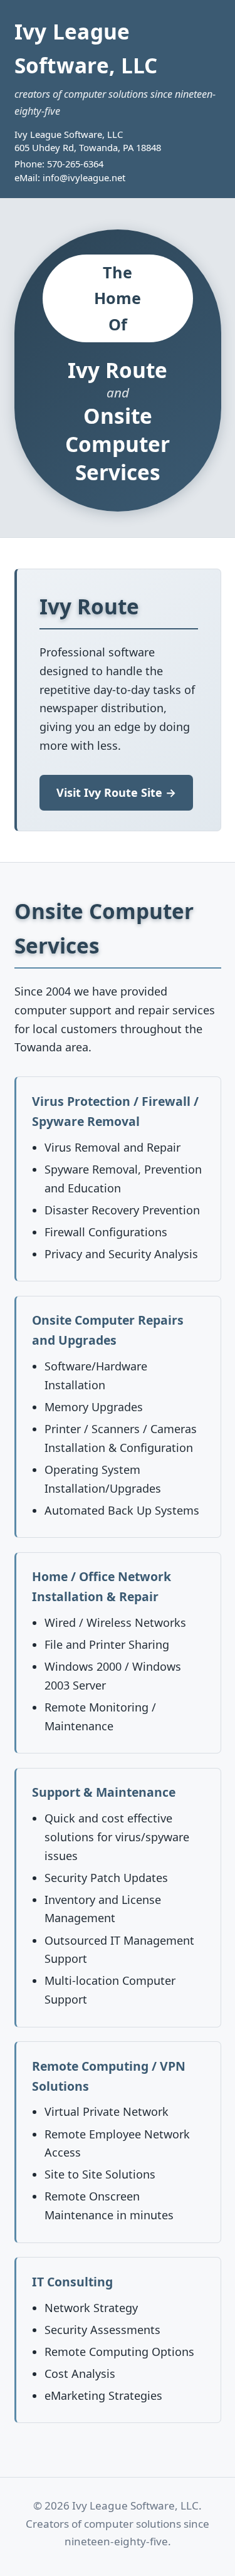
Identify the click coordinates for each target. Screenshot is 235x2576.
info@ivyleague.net (84, 177)
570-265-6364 (75, 164)
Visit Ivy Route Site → (116, 792)
